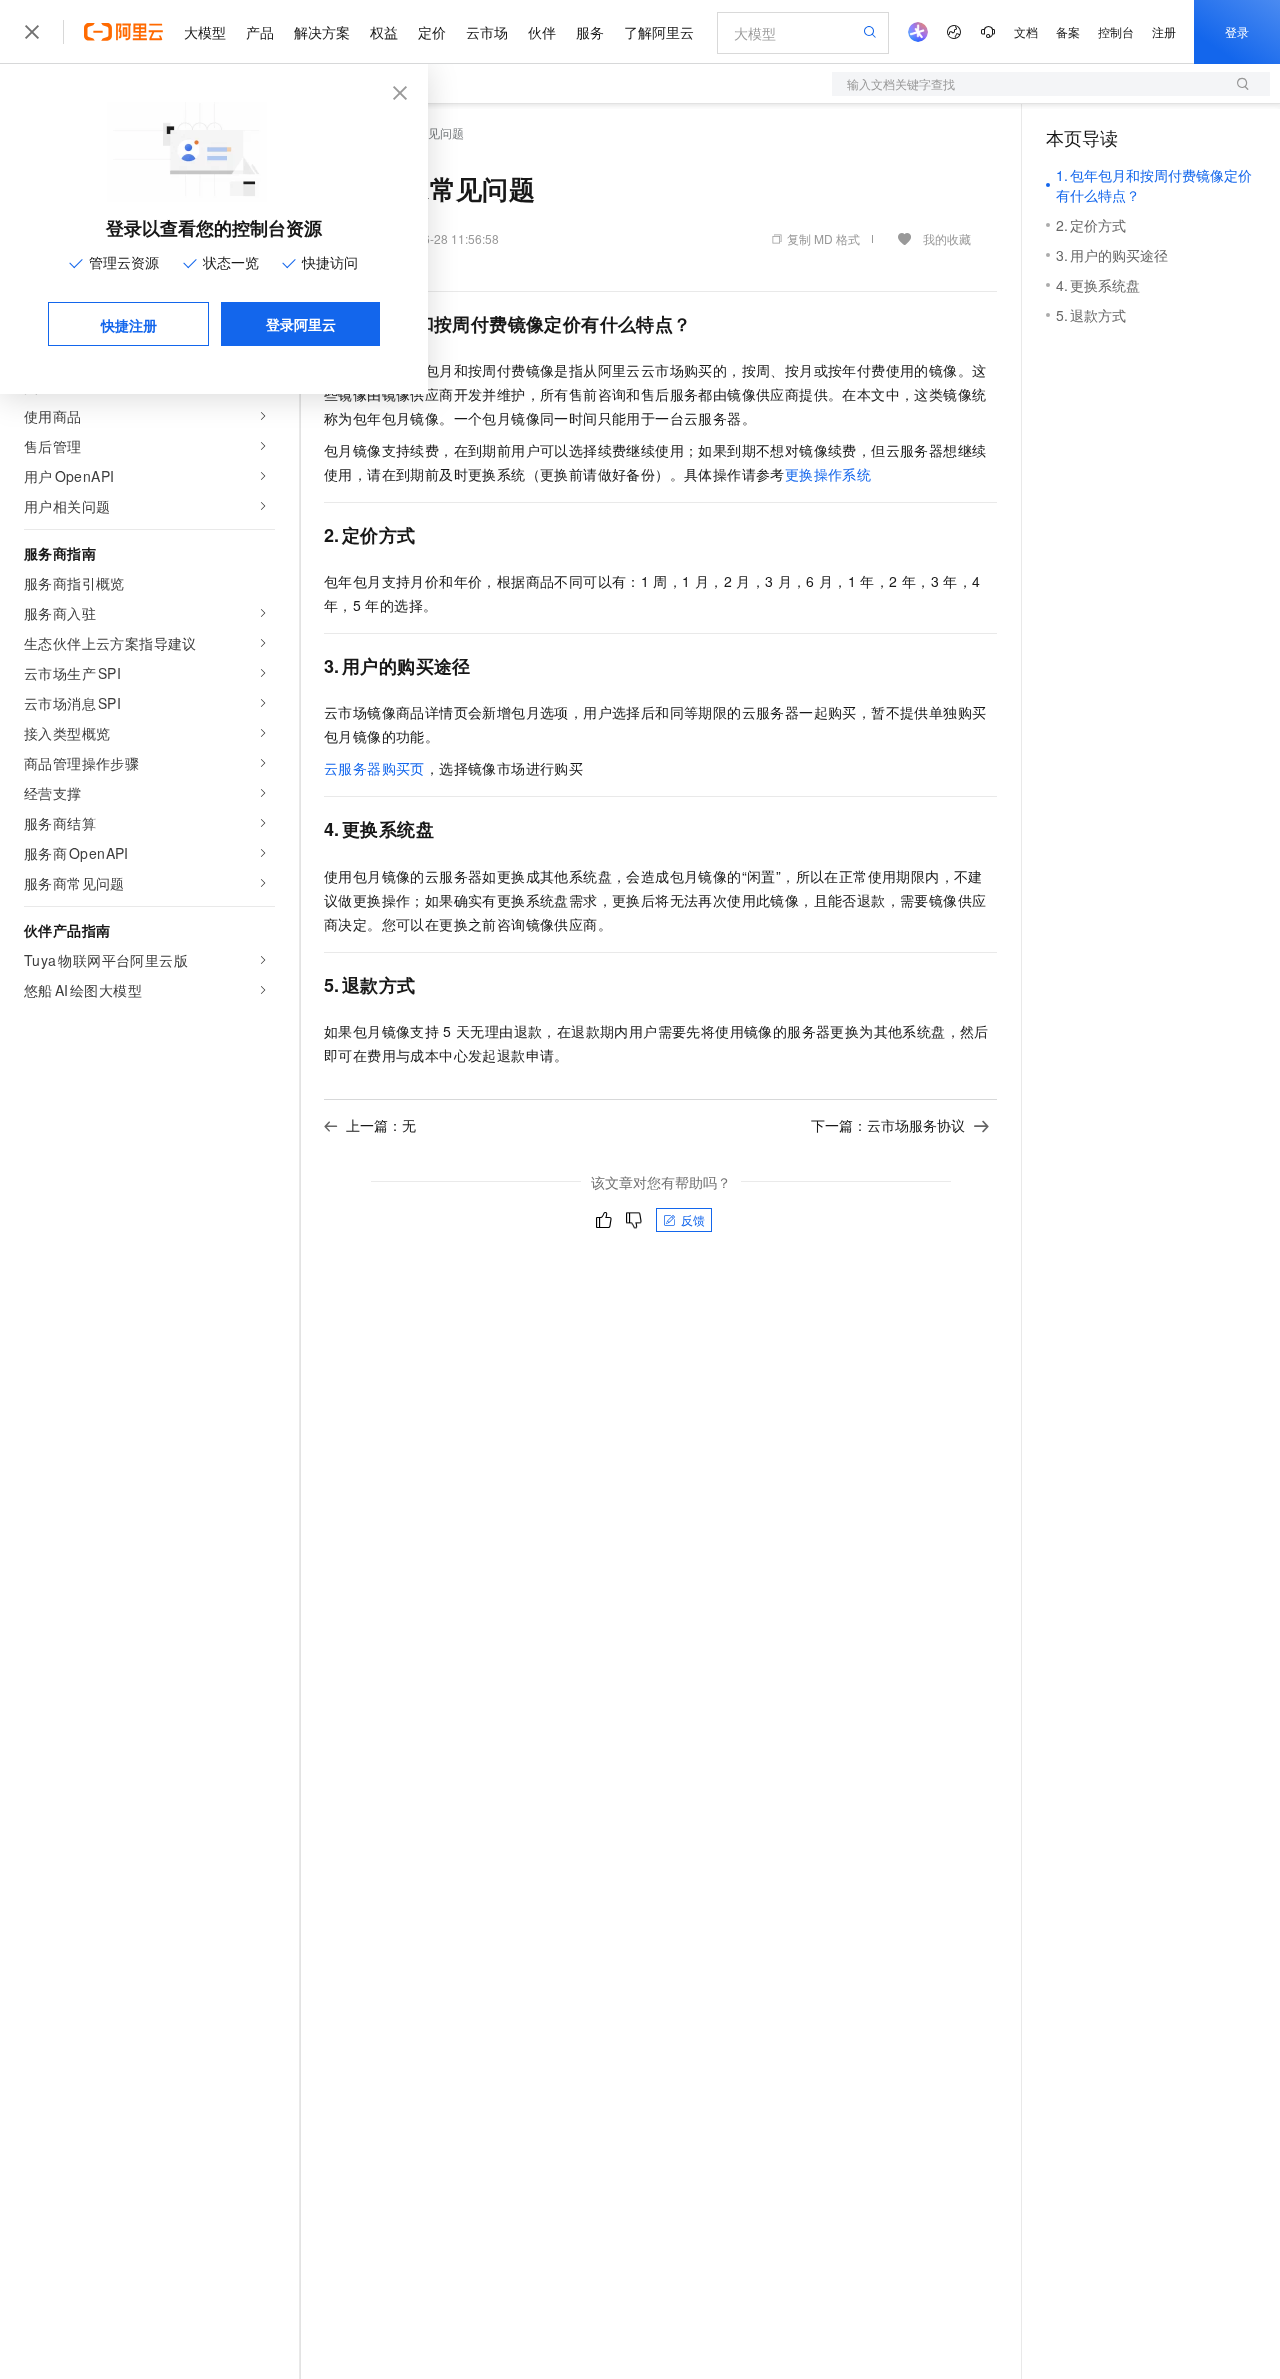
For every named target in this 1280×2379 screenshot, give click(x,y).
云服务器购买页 (374, 768)
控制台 (1116, 31)
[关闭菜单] (32, 32)
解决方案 (322, 32)
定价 (432, 32)
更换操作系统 (828, 474)
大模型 (205, 32)
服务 (590, 32)
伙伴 (542, 32)
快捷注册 (129, 325)
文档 (1026, 31)
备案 (1068, 31)
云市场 (487, 32)
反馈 (693, 1219)
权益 (384, 32)
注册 (1164, 31)
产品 (260, 32)
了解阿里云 (659, 32)
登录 (1237, 31)
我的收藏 (947, 238)
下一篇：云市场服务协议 (888, 1125)
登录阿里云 (301, 324)
